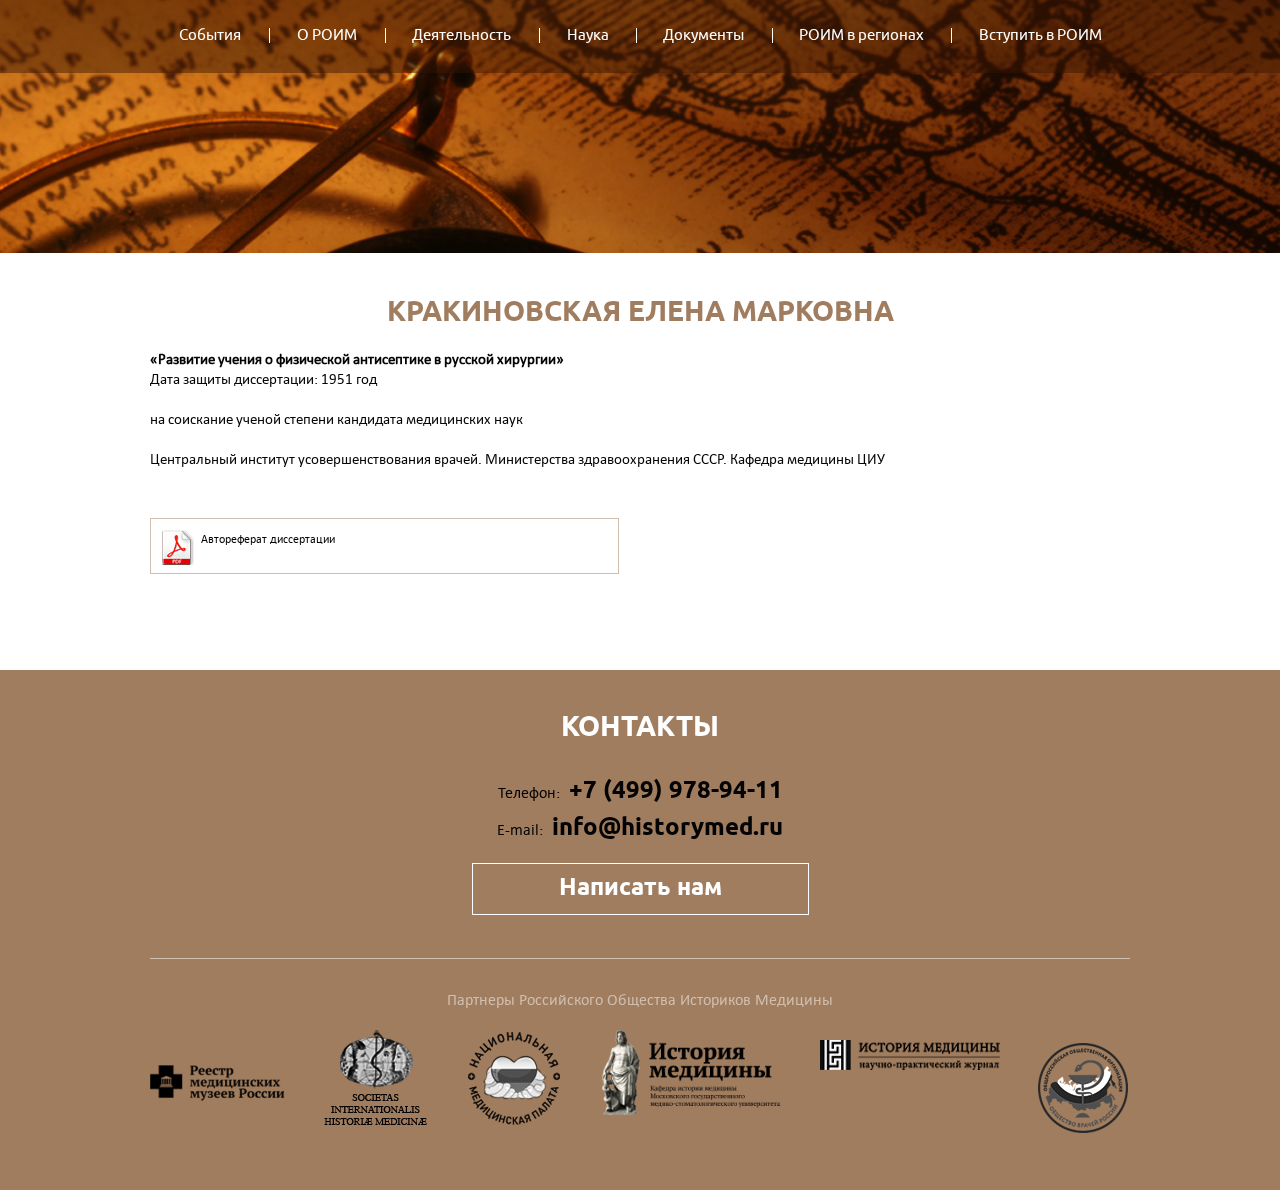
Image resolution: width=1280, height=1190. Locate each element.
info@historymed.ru (667, 826)
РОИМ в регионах (861, 35)
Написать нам (640, 886)
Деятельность (461, 35)
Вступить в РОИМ (1040, 35)
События (210, 35)
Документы (703, 35)
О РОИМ (327, 35)
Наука (588, 35)
